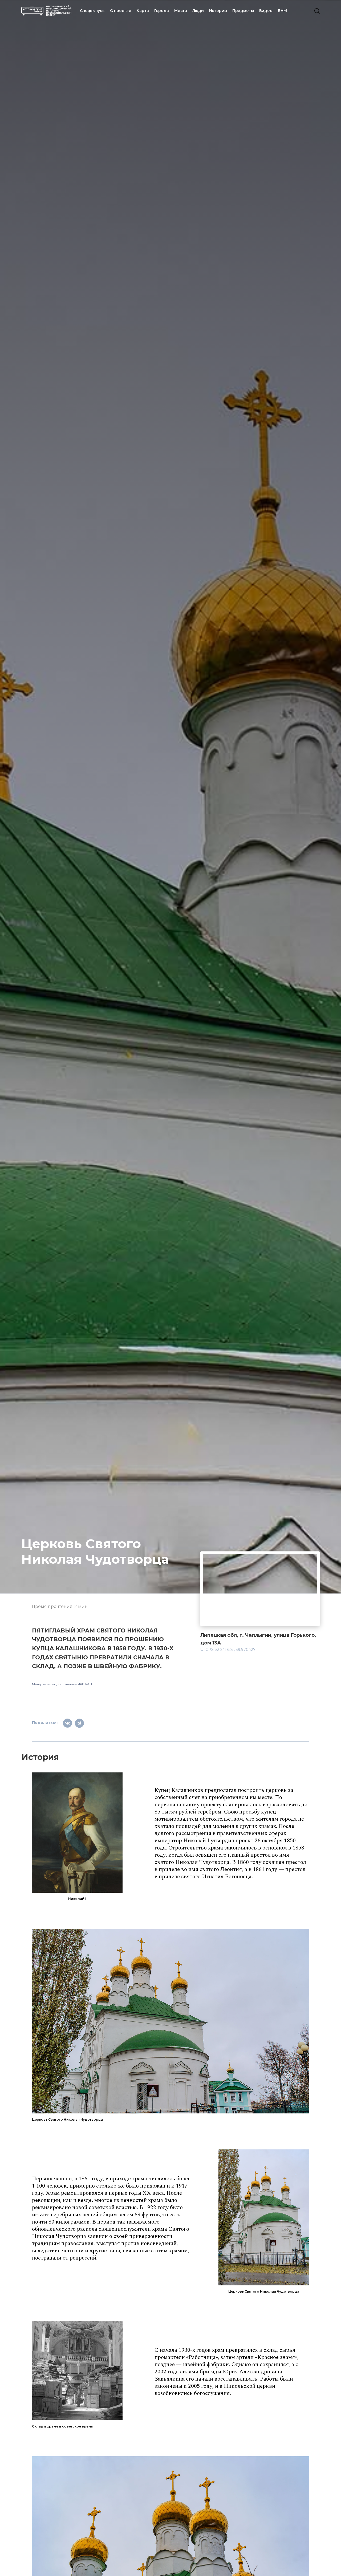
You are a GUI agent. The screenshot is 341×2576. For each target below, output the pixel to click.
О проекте (121, 11)
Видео (266, 11)
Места (181, 11)
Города (162, 11)
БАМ (282, 11)
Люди (198, 11)
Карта (143, 11)
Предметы (243, 11)
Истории (218, 11)
